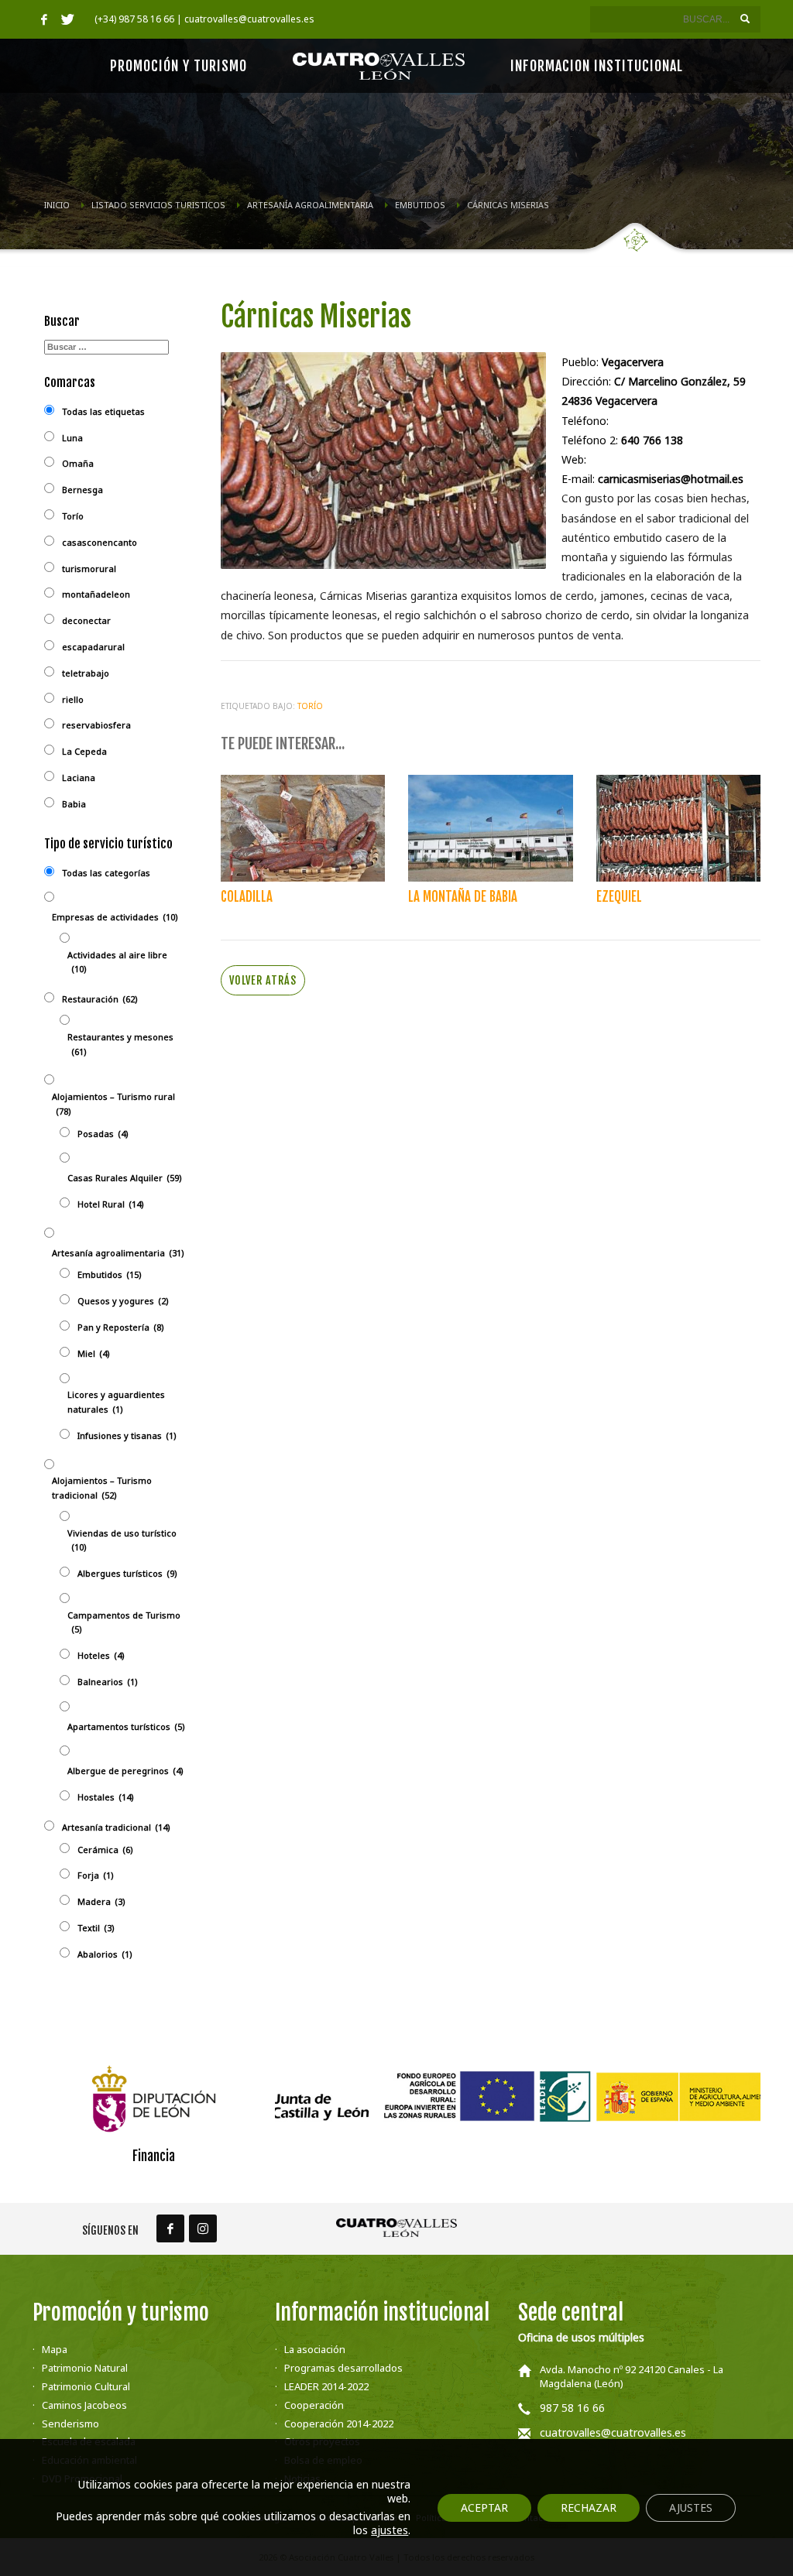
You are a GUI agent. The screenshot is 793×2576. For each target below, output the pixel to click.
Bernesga (82, 490)
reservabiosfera (96, 725)
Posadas (103, 1134)
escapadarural (93, 647)
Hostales (106, 1797)
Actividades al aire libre (117, 962)
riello (73, 699)
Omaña (78, 463)
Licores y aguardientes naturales (116, 1402)
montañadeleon (96, 594)
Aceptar (484, 2507)
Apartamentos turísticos (126, 1726)
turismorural (89, 569)
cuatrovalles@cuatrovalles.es (613, 2432)
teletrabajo (86, 673)
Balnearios (108, 1682)
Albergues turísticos (127, 1573)
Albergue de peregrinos (125, 1771)
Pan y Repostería (121, 1327)
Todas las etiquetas (103, 411)
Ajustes (691, 2507)
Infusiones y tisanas (127, 1435)
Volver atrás (263, 980)
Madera (101, 1901)
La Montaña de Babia (463, 897)
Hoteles (101, 1655)
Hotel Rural (111, 1204)
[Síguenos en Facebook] (170, 2228)
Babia (74, 804)
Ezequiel (619, 897)
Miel (94, 1353)
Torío (310, 706)
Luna (72, 438)
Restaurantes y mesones (120, 1044)
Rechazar (589, 2507)
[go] (745, 19)
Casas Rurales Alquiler (125, 1178)
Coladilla (247, 897)
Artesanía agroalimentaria (118, 1253)
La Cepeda (84, 751)
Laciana (79, 778)
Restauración (100, 999)
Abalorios (105, 1954)
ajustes (390, 2530)
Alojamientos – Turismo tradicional (102, 1488)
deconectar (86, 620)
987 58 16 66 (572, 2408)
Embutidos (110, 1274)
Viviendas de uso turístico (122, 1540)
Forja (96, 1875)
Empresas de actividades (115, 917)
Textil (96, 1928)
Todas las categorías (106, 873)
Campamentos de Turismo (124, 1622)
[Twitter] (67, 19)
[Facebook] (44, 19)
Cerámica (105, 1850)
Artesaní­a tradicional (116, 1827)
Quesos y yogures (123, 1301)
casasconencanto (100, 542)
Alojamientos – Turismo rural (113, 1104)
